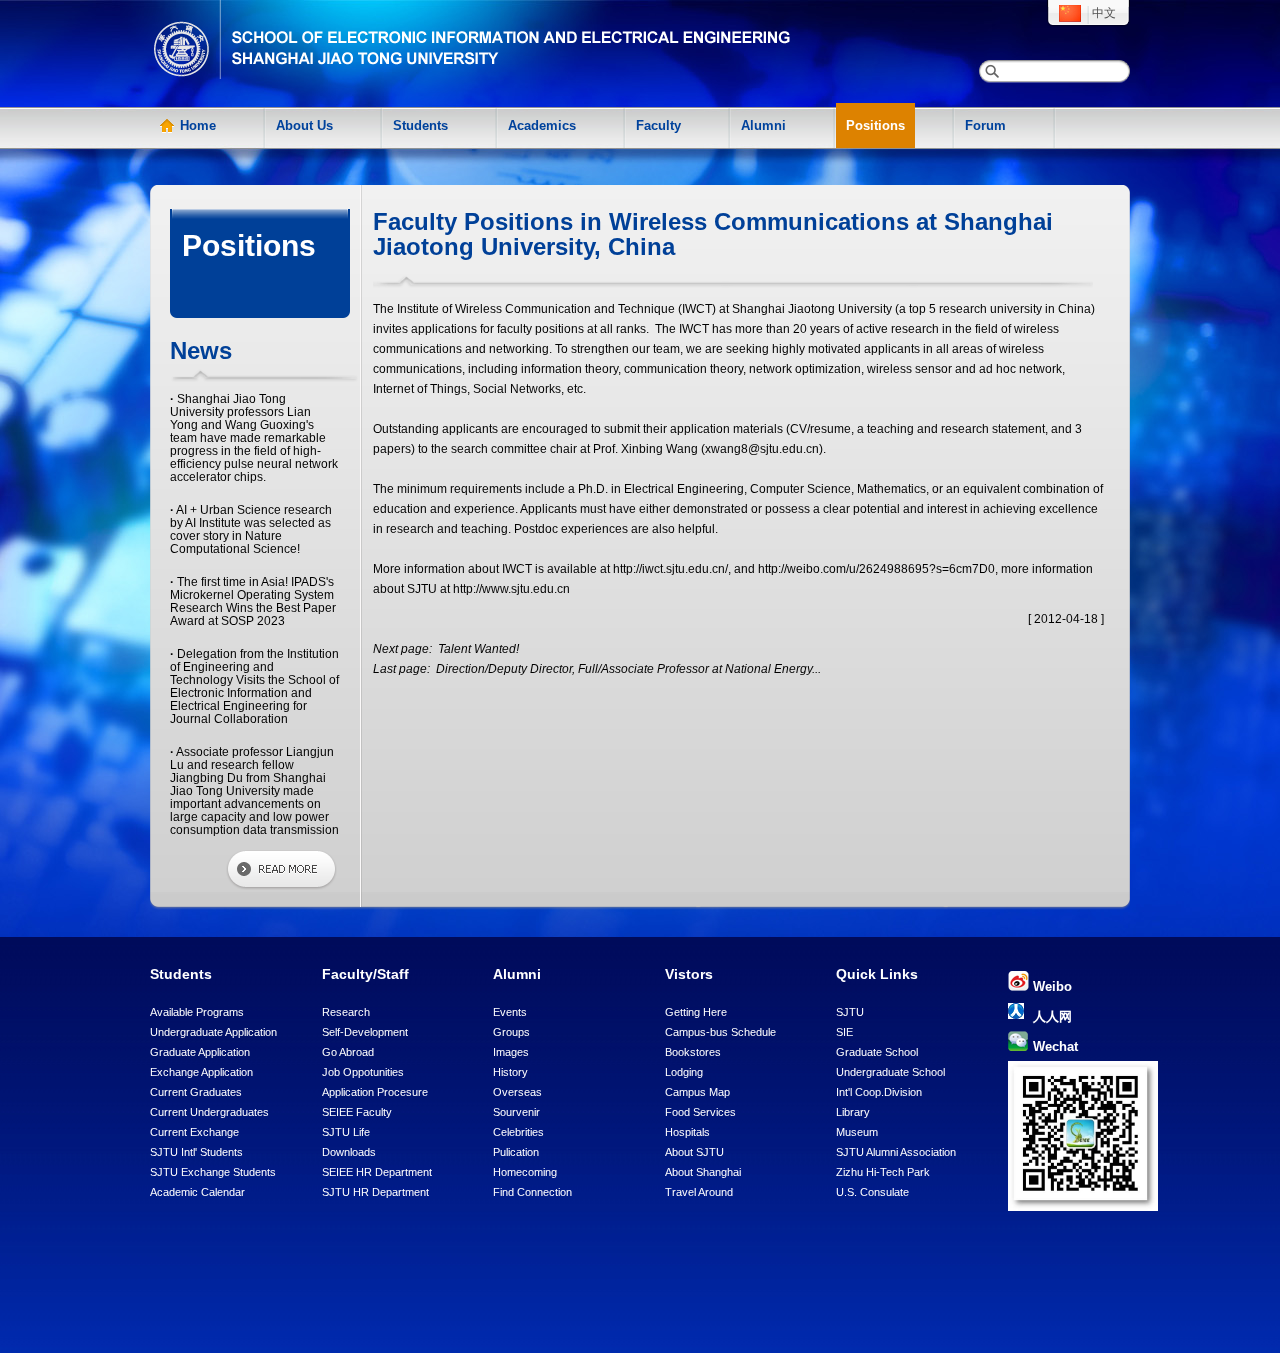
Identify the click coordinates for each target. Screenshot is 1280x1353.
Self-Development (365, 1032)
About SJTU (694, 1152)
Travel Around (699, 1192)
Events (510, 1012)
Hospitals (687, 1132)
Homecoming (525, 1172)
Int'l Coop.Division (879, 1092)
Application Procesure (375, 1092)
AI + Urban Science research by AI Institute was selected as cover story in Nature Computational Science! (251, 529)
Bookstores (693, 1052)
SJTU (850, 1012)
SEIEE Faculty (357, 1112)
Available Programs (197, 1012)
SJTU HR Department (375, 1192)
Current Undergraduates (209, 1112)
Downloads (349, 1152)
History (510, 1072)
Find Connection (532, 1192)
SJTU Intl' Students (196, 1152)
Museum (857, 1132)
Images (511, 1052)
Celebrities (518, 1132)
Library (853, 1112)
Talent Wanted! (477, 649)
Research (346, 1012)
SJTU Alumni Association (896, 1152)
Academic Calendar (197, 1192)
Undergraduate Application (213, 1032)
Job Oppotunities (363, 1072)
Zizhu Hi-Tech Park (883, 1172)
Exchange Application (201, 1072)
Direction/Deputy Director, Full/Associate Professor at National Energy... (627, 669)
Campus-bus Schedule (720, 1032)
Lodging (684, 1072)
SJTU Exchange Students (213, 1172)
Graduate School (877, 1052)
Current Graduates (196, 1092)
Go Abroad (348, 1052)
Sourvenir (516, 1112)
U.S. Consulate (872, 1192)
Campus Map (697, 1092)
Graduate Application (200, 1052)
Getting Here (696, 1012)
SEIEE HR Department (377, 1172)
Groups (511, 1032)
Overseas (517, 1092)
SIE (844, 1032)
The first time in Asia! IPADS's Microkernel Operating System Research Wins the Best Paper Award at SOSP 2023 (253, 601)
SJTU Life (346, 1132)
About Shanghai (703, 1172)
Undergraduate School (890, 1072)
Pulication (516, 1152)
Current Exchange (194, 1132)
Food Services (700, 1112)
